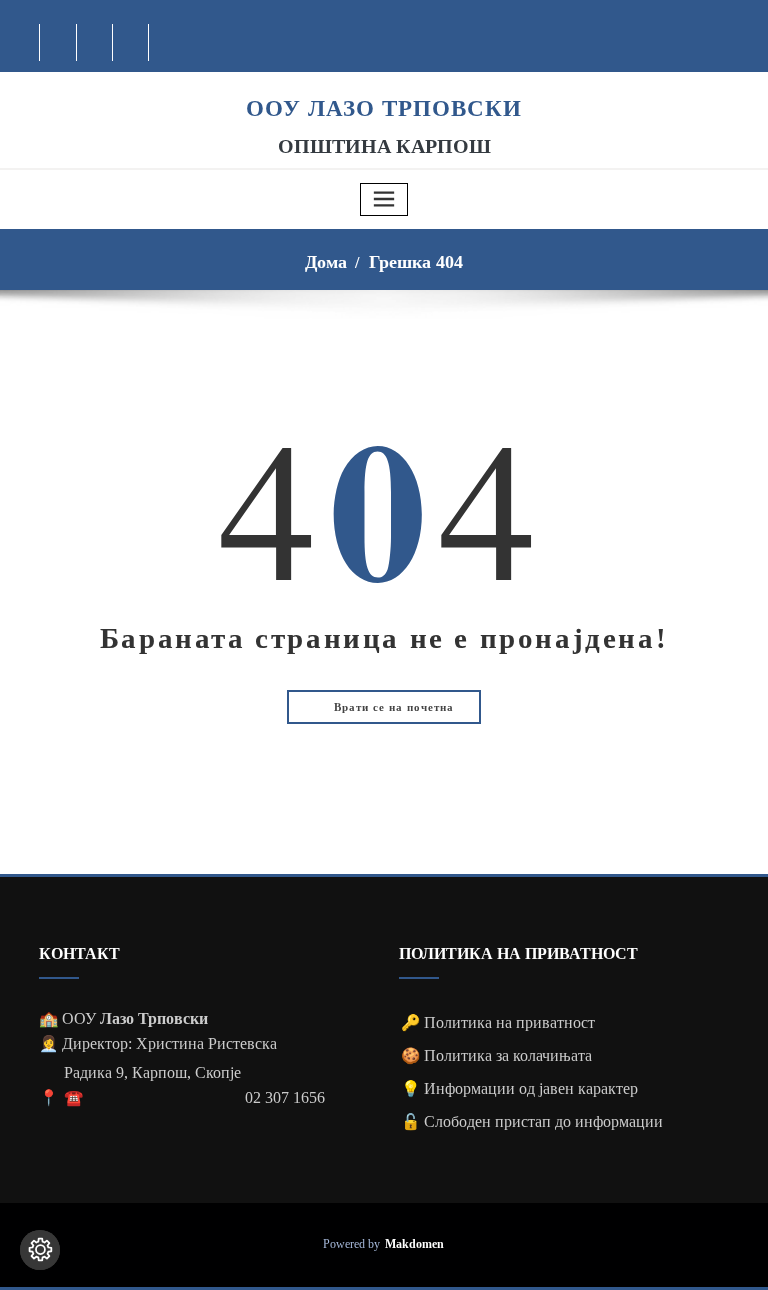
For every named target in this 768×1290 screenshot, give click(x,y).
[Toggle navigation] (384, 199)
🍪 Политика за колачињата (496, 1055)
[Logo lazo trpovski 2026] (384, 82)
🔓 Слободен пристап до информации (532, 1121)
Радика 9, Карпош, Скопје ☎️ (152, 1085)
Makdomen (414, 1244)
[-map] (131, 42)
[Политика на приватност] (40, 1250)
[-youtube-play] (95, 42)
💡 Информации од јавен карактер (519, 1088)
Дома (326, 262)
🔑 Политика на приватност (498, 1022)
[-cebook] (58, 42)
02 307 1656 (285, 1097)
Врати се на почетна (392, 707)
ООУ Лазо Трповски (384, 108)
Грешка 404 (416, 262)
